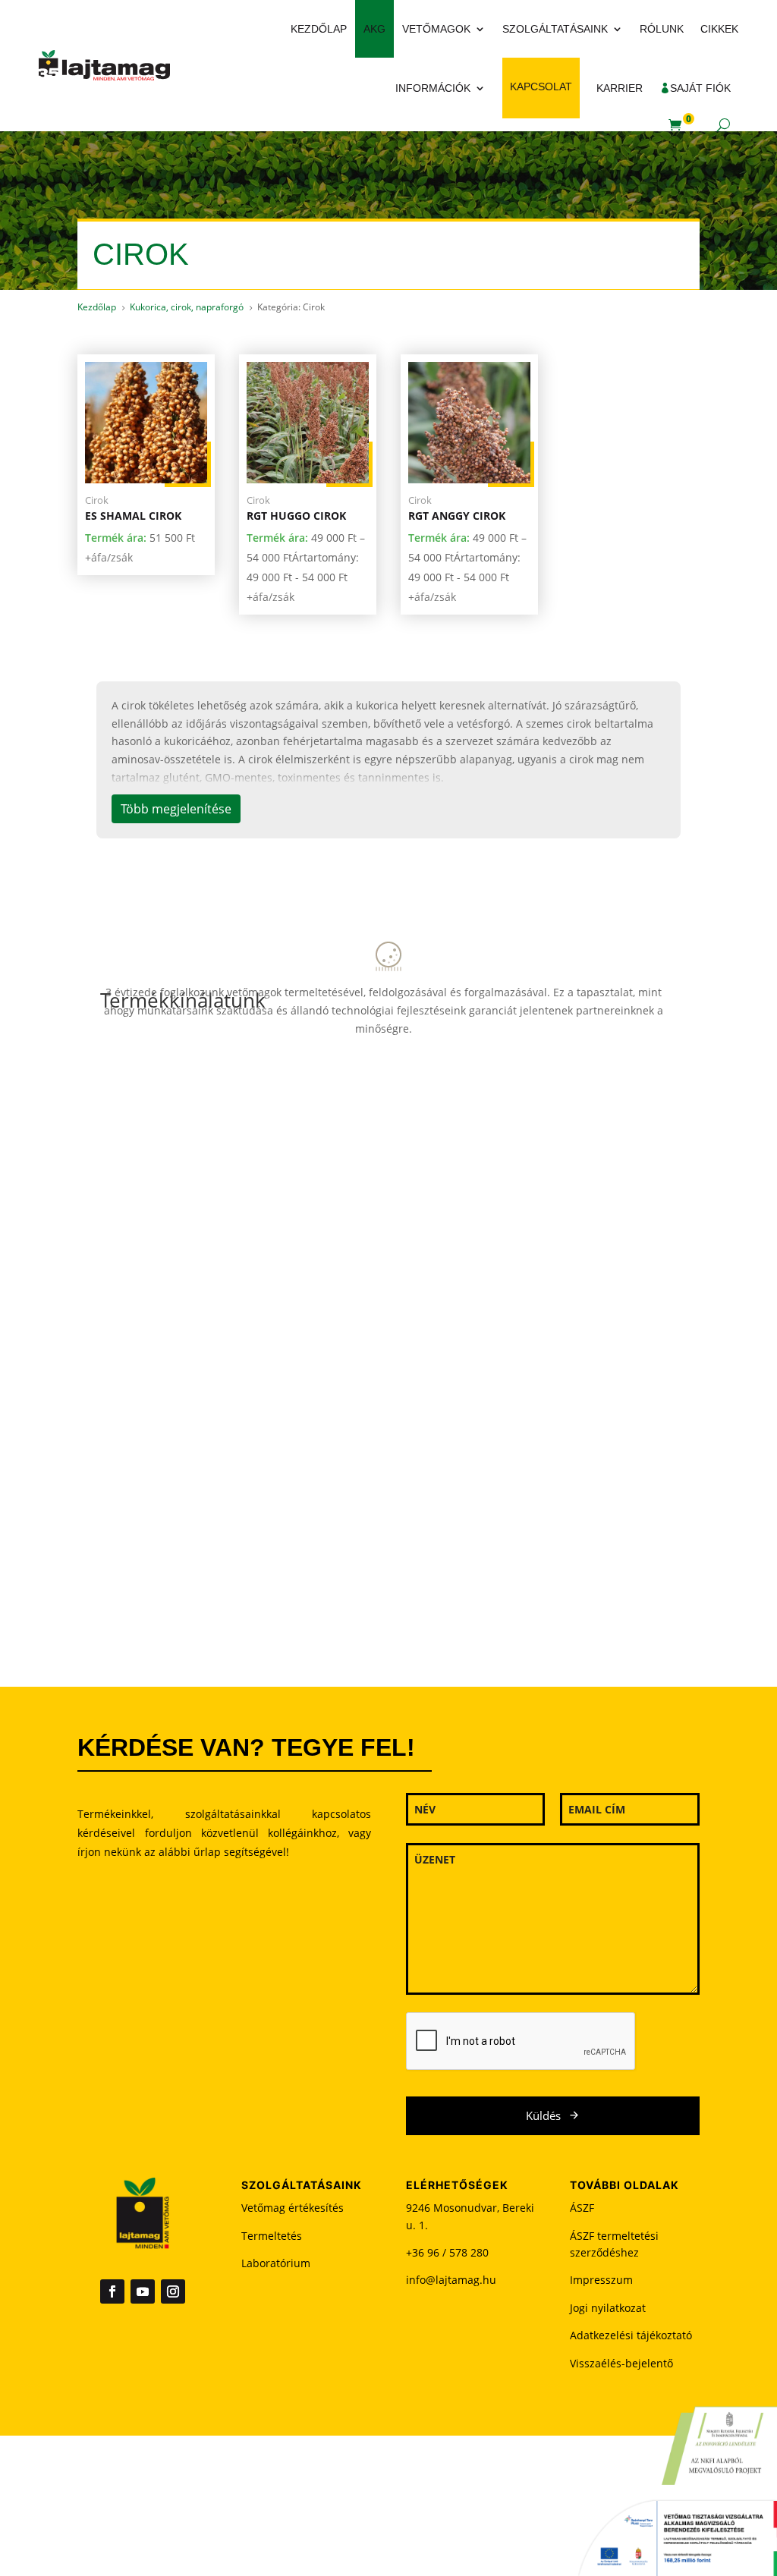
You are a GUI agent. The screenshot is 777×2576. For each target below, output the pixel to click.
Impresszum (601, 2280)
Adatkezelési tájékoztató (631, 2335)
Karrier (620, 88)
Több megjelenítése (176, 809)
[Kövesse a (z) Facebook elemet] (112, 2291)
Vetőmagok (436, 29)
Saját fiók (700, 88)
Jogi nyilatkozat (608, 2308)
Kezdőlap (319, 29)
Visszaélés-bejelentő (621, 2363)
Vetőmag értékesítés (293, 2208)
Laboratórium (276, 2263)
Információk (433, 88)
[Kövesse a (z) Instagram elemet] (173, 2291)
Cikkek (719, 29)
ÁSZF (582, 2208)
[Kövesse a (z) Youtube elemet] (143, 2291)
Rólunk (662, 29)
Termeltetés (272, 2236)
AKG (374, 29)
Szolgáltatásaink (555, 29)
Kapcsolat (541, 86)
